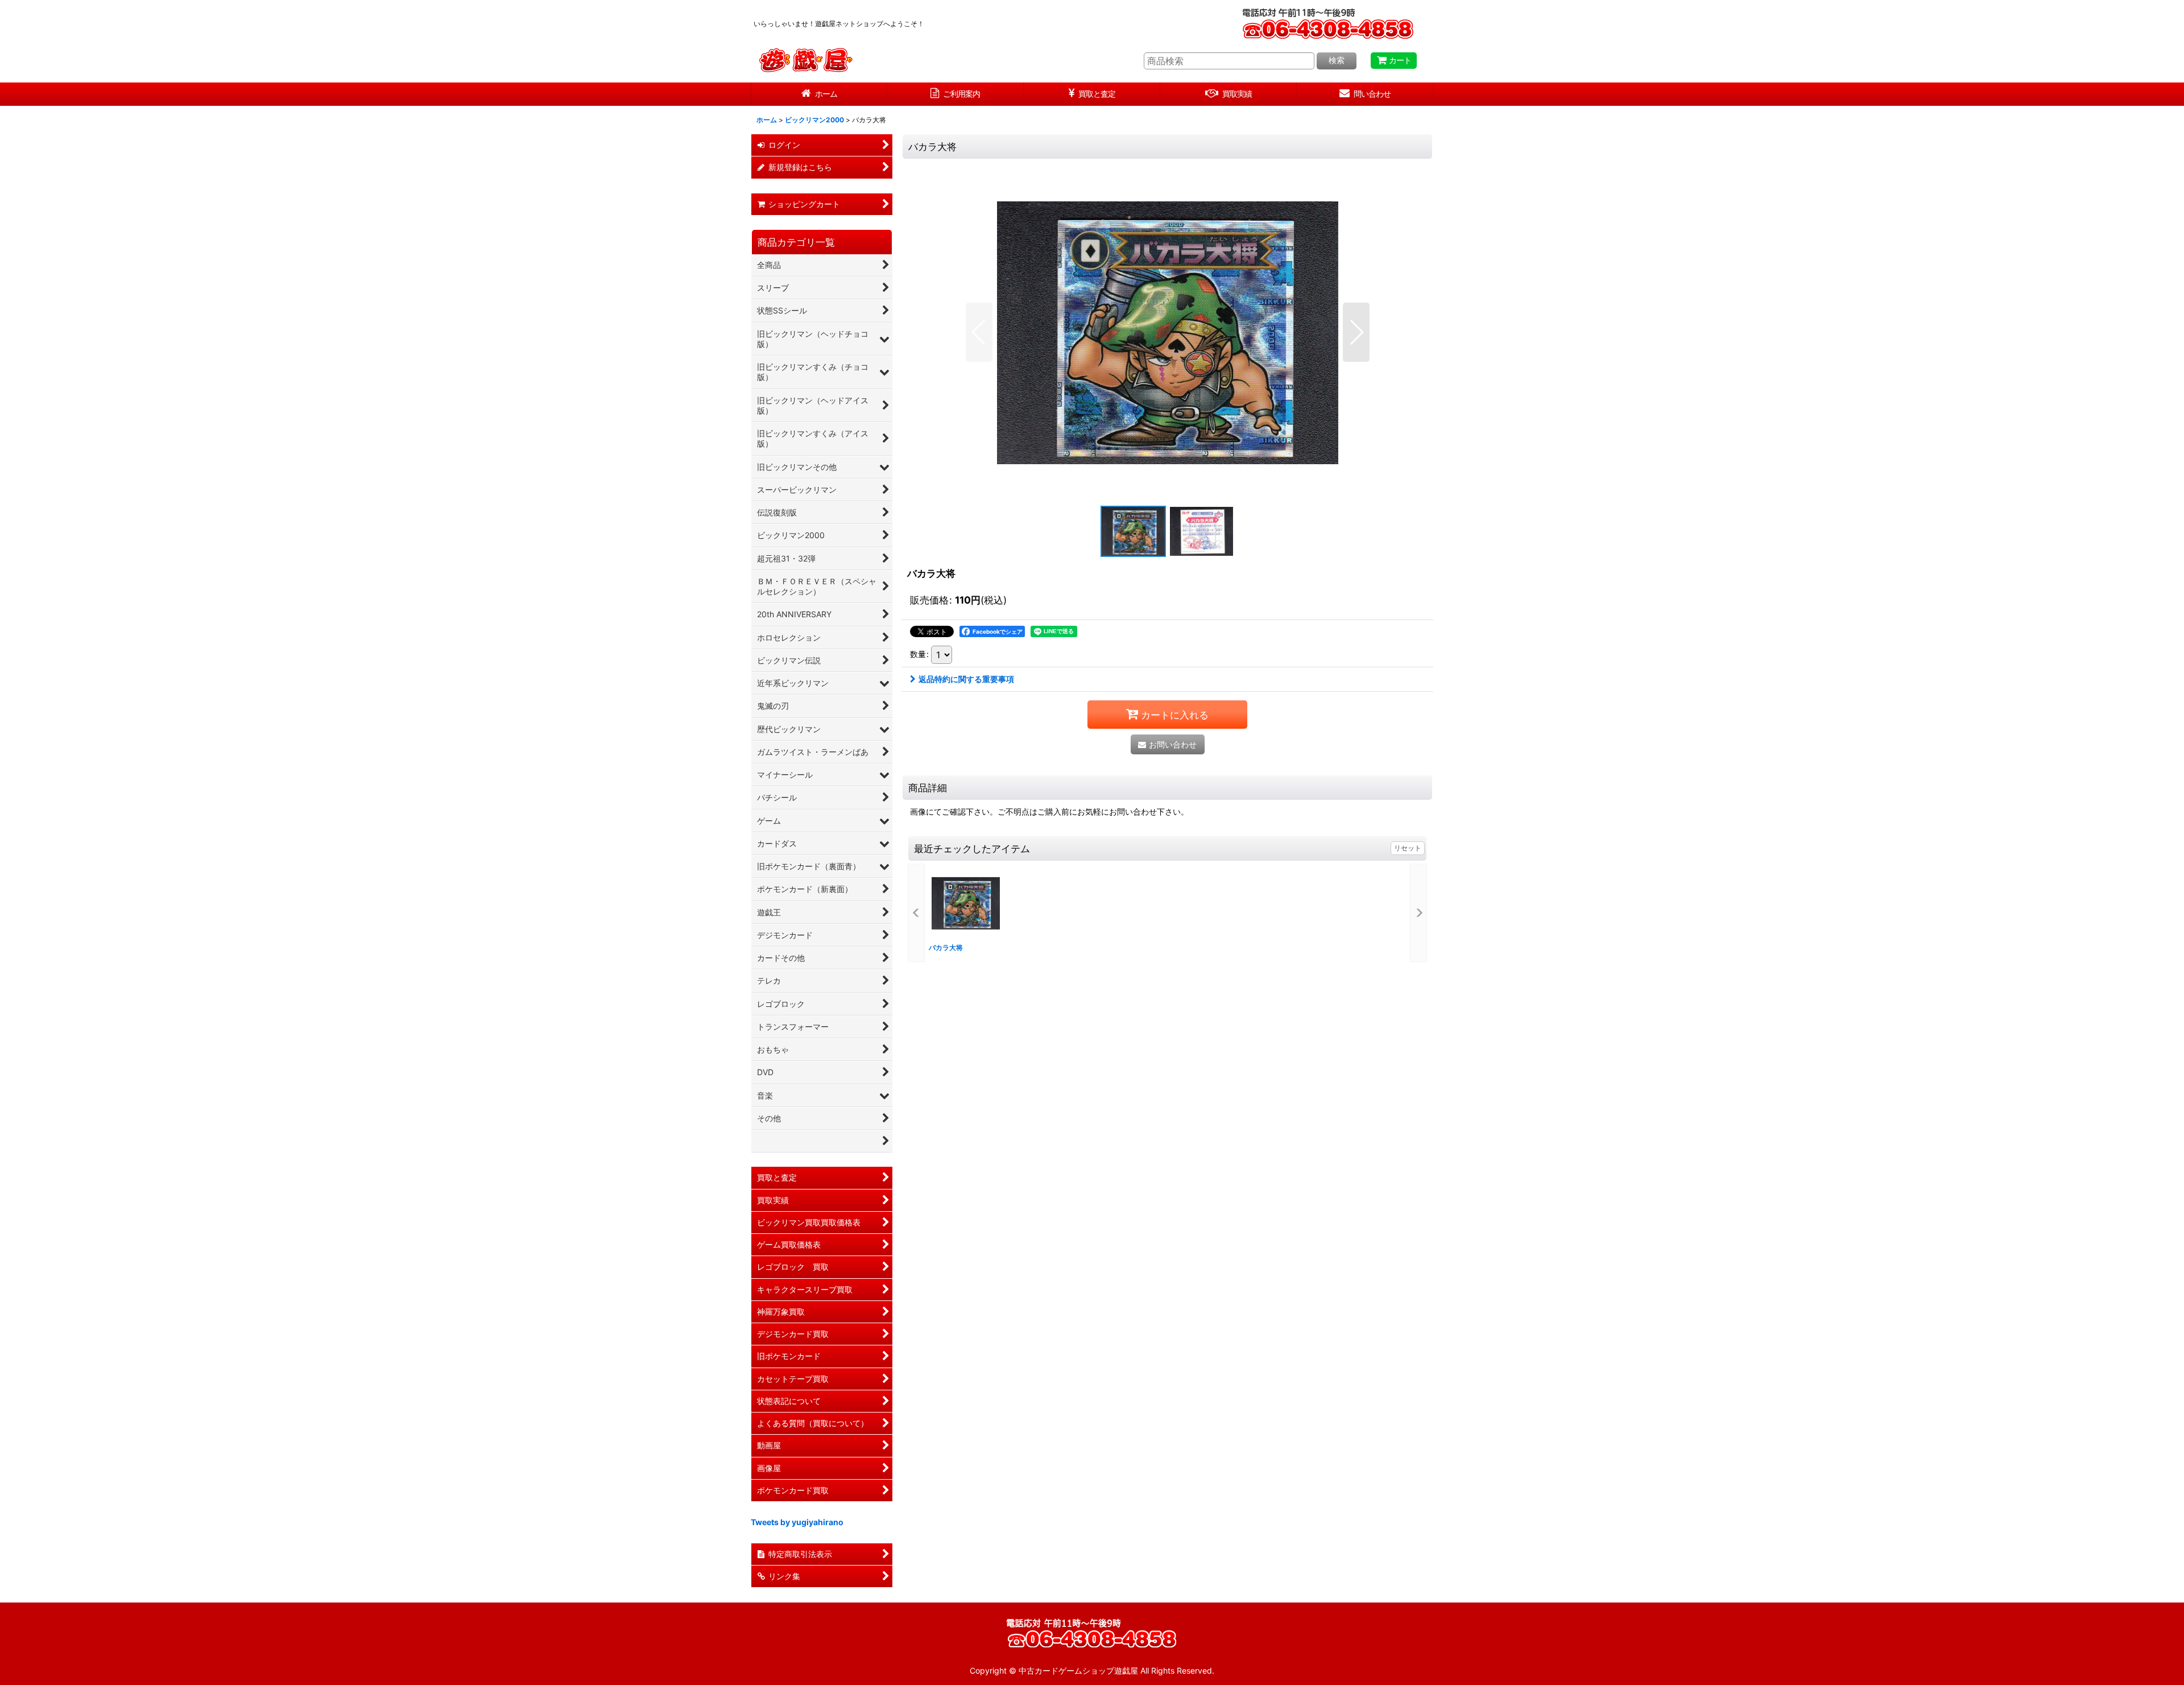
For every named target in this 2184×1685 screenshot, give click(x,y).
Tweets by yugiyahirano (797, 1522)
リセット (1408, 848)
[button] (979, 332)
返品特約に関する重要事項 (966, 679)
